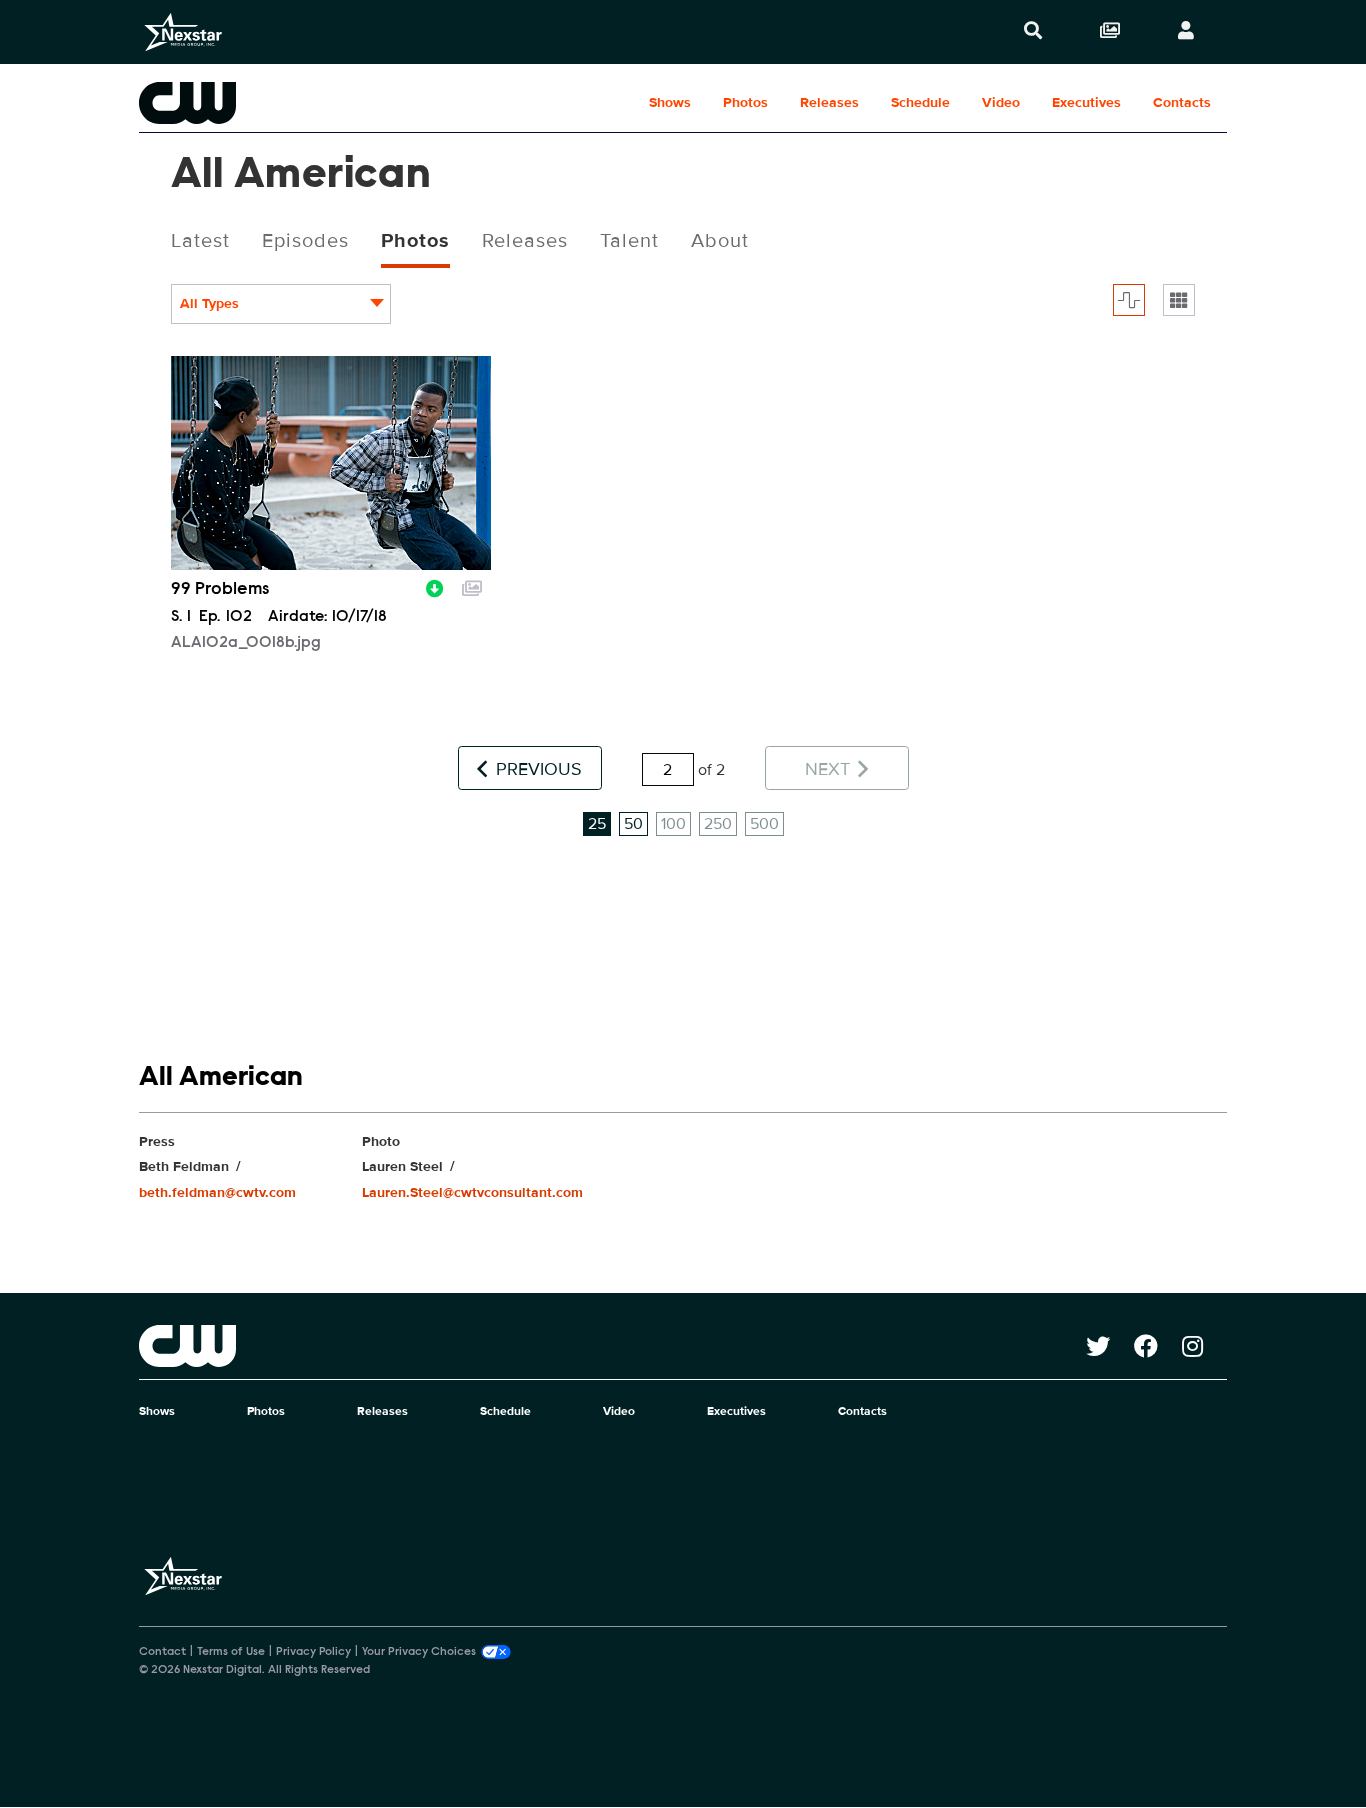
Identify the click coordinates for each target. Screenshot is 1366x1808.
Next (830, 769)
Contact (162, 1652)
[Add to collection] (472, 586)
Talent (629, 241)
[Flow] (1129, 300)
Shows (670, 102)
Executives (1086, 102)
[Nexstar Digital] (183, 32)
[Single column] (1179, 300)
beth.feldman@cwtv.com (217, 1192)
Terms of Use (231, 1652)
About (720, 241)
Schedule (920, 102)
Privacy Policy (313, 1652)
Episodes (305, 241)
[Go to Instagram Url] (1204, 1346)
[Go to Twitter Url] (1110, 1346)
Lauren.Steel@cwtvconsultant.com (472, 1192)
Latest (200, 241)
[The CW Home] (267, 103)
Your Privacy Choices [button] (419, 1652)
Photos (745, 102)
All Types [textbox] (209, 303)
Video (1001, 102)
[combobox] (281, 304)
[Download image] (435, 586)
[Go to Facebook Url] (1158, 1346)
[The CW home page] (612, 1346)
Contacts (1182, 102)
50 (633, 824)
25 (597, 824)
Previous (536, 769)
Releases (829, 102)
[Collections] (1110, 32)
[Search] (1033, 32)
